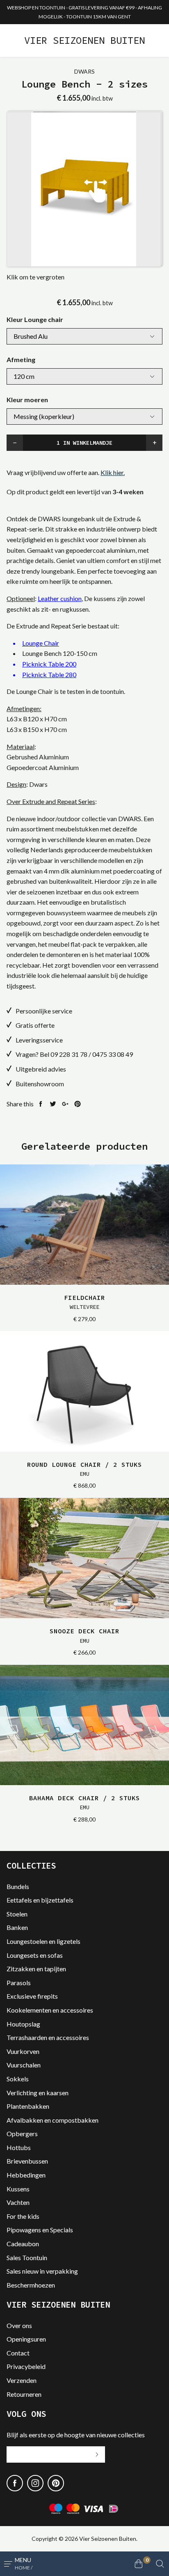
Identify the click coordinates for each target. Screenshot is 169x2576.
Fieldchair (84, 1302)
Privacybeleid (26, 2366)
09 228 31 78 (69, 1054)
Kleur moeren (27, 400)
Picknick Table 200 (49, 664)
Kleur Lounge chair (35, 319)
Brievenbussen (27, 2161)
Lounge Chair (41, 643)
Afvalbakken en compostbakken (53, 2120)
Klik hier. (113, 472)
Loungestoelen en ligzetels (43, 1941)
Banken (17, 1927)
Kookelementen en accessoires (50, 2010)
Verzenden (22, 2380)
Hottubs (19, 2147)
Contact (18, 2353)
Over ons (19, 2325)
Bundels (18, 1886)
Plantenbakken (28, 2106)
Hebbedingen (26, 2175)
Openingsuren (26, 2339)
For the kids (23, 2216)
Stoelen (17, 1914)
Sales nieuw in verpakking (42, 2271)
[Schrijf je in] (97, 2454)
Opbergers (22, 2134)
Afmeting (21, 359)
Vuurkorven (23, 2051)
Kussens (18, 2189)
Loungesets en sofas (35, 1955)
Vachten (18, 2202)
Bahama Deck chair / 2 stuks (84, 1802)
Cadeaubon (23, 2244)
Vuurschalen (24, 2065)
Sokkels (18, 2079)
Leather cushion (60, 598)
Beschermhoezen (31, 2285)
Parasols (19, 1983)
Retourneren (24, 2394)
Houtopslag (23, 2024)
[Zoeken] (160, 2564)
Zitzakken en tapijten (36, 1969)
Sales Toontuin (27, 2257)
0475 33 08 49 (113, 1054)
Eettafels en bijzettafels (40, 1900)
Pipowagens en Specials (40, 2230)
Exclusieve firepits (32, 1996)
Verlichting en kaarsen (38, 2093)
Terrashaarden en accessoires (48, 2037)
